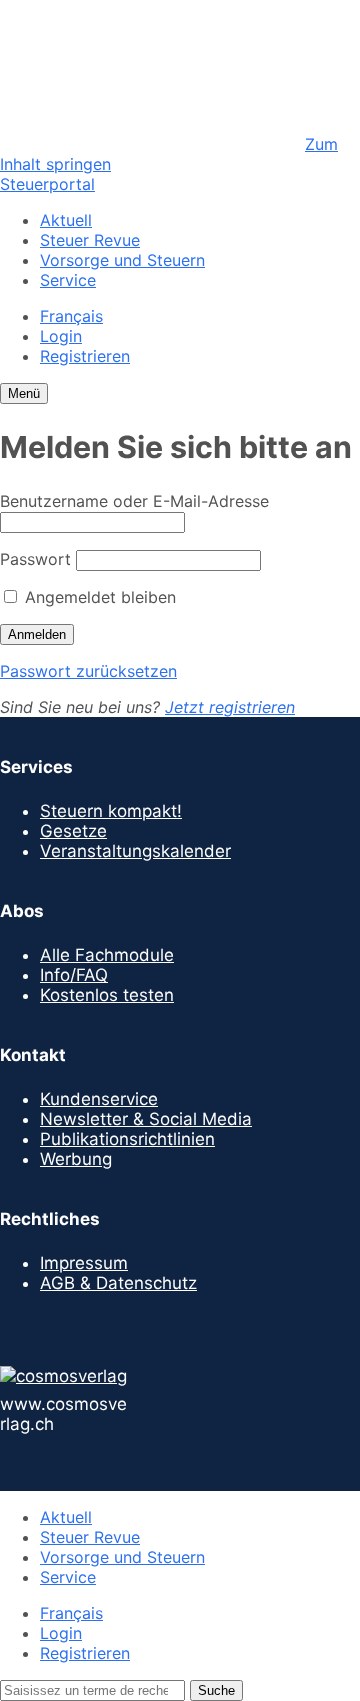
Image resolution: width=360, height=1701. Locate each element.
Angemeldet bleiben (98, 597)
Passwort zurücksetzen (88, 671)
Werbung (76, 1159)
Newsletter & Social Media (146, 1119)
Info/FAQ (74, 975)
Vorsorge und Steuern (122, 260)
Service (68, 280)
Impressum (84, 1263)
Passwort (35, 559)
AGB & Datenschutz (118, 1283)
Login (61, 336)
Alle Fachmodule (107, 955)
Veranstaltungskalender (135, 851)
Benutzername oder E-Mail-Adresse (134, 501)
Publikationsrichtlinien (127, 1139)
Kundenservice (99, 1099)
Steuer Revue (90, 240)
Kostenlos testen (107, 995)
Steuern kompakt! (111, 811)
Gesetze (73, 831)
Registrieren (85, 356)
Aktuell (66, 220)
